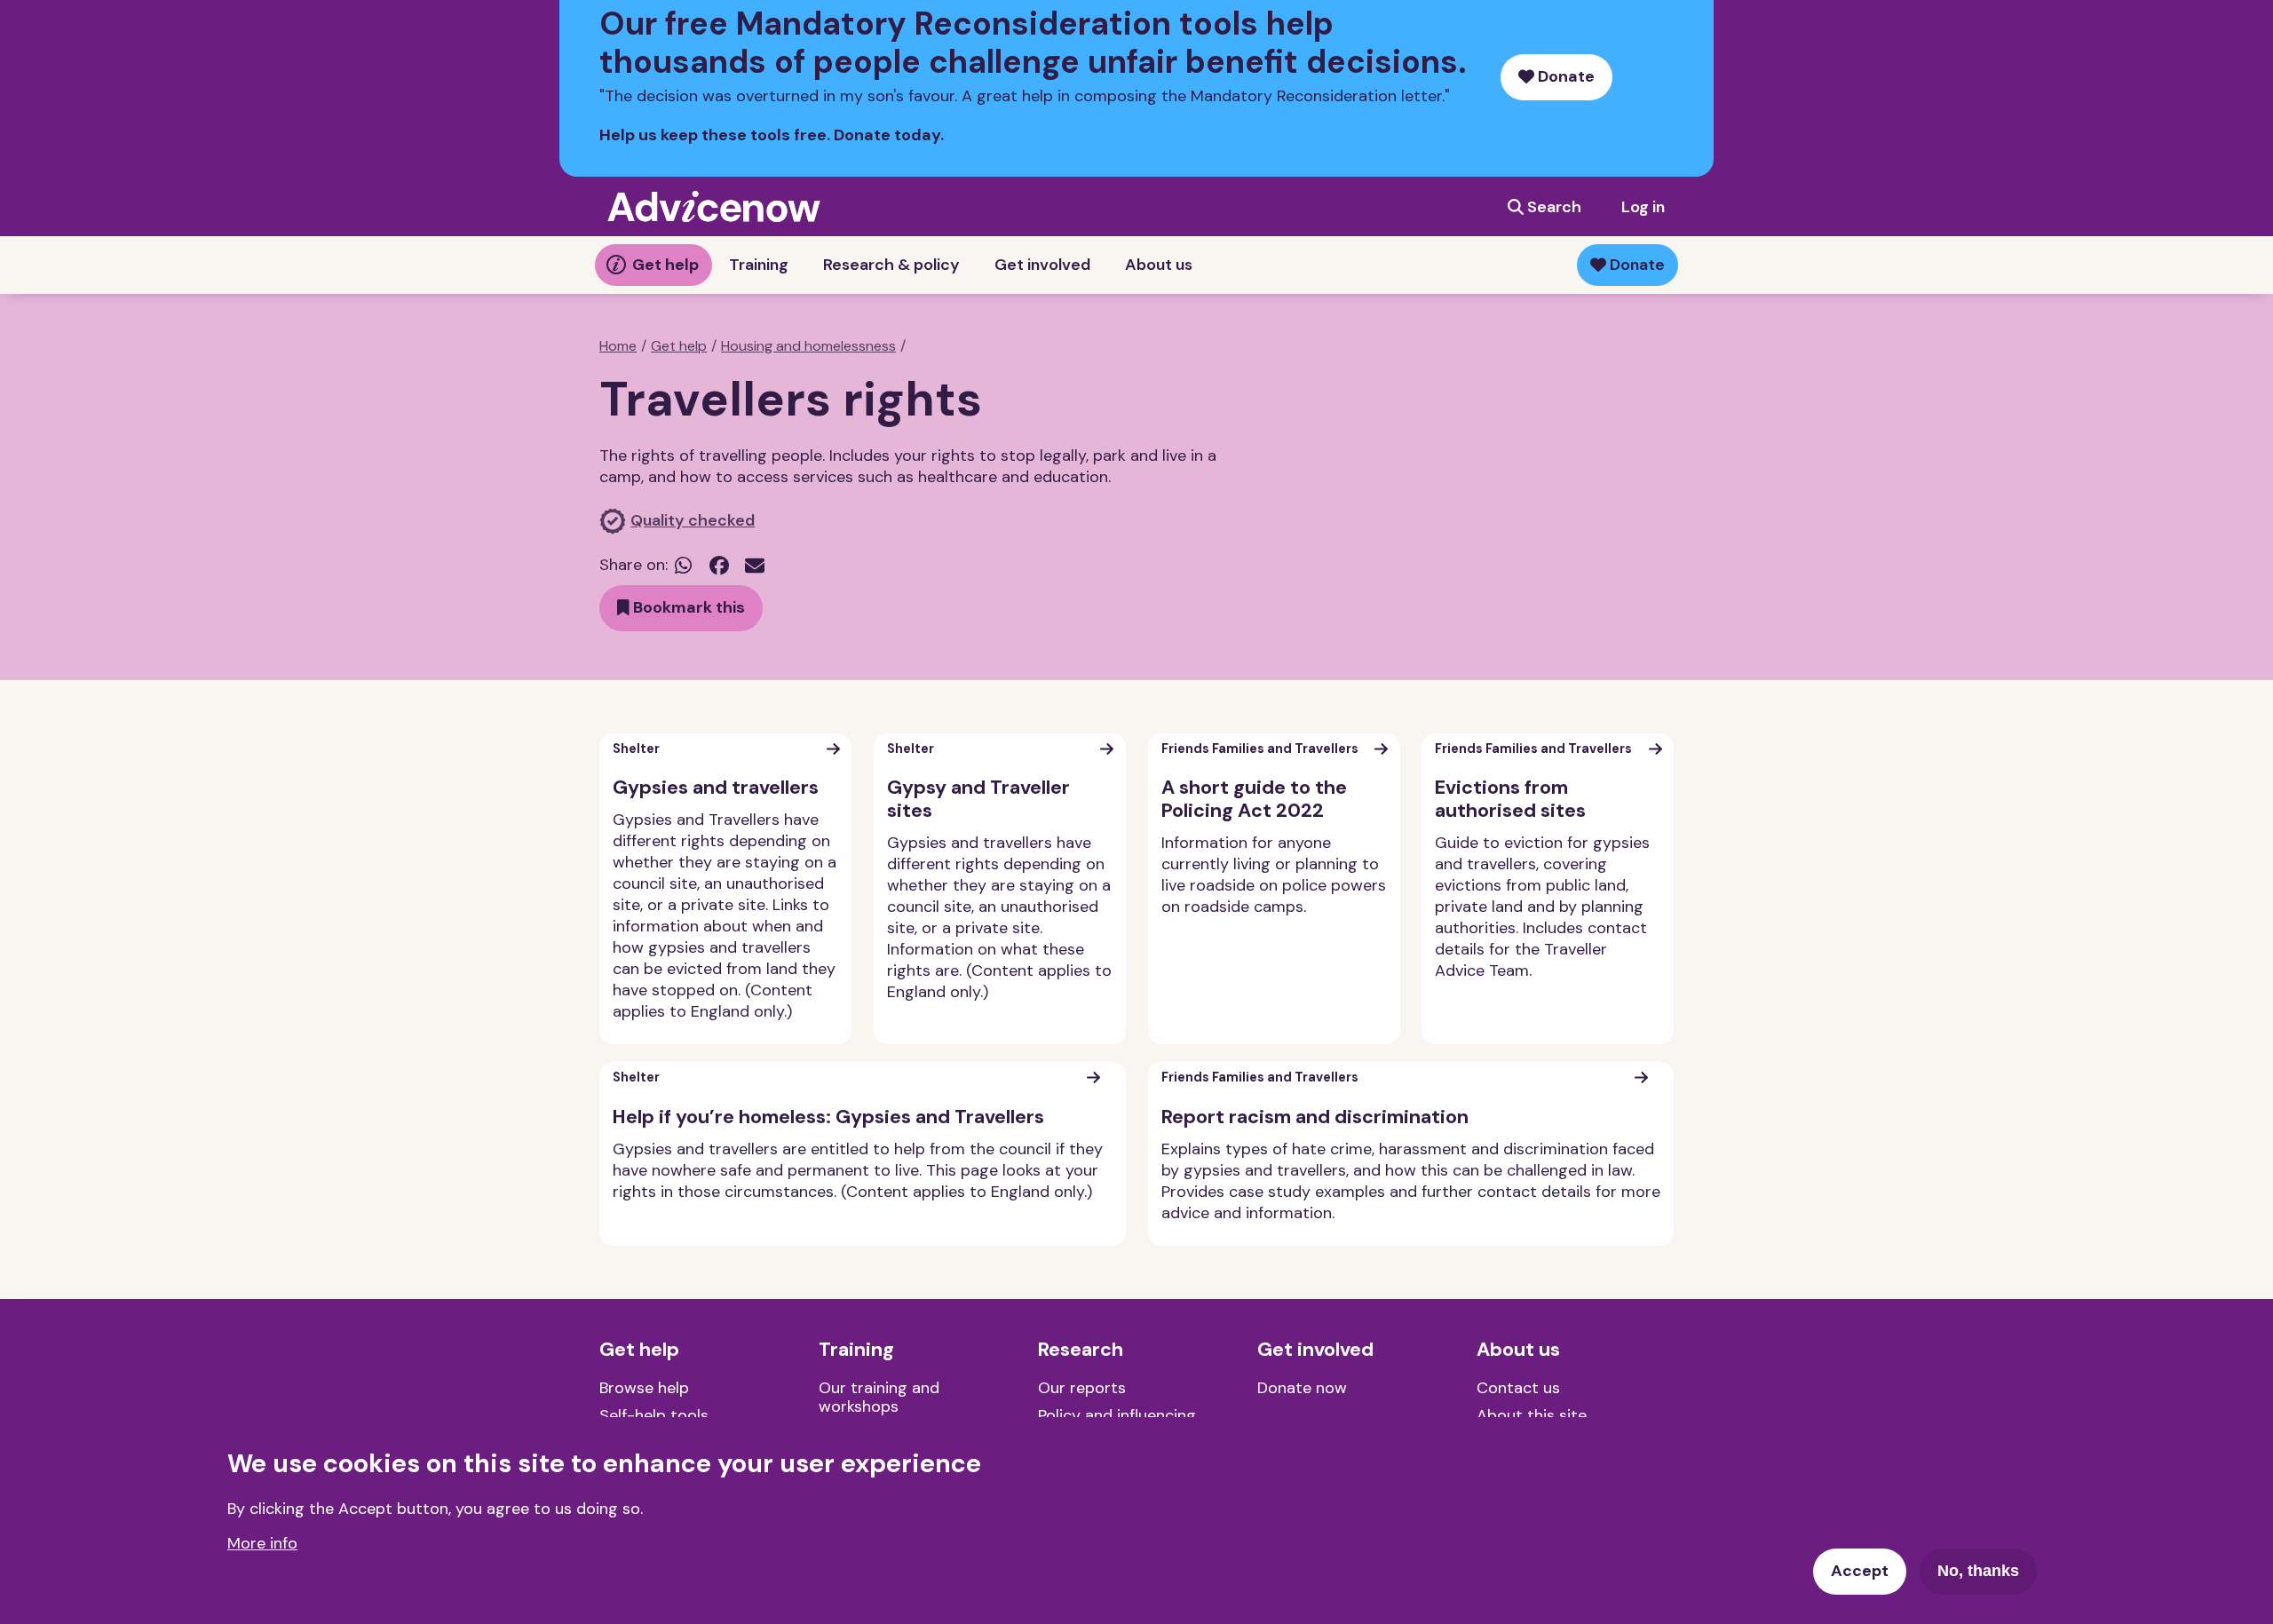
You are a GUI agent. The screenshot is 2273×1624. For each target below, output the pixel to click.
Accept (1860, 1571)
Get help (665, 265)
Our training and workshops (879, 1398)
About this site (1532, 1415)
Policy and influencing (1117, 1415)
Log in (1643, 207)
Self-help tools (654, 1415)
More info (262, 1543)
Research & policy (891, 265)
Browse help (644, 1388)
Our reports (1082, 1388)
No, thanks (1978, 1571)
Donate (1564, 76)
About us (1159, 265)
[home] (714, 206)
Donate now (1302, 1388)
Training (759, 265)
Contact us (1518, 1388)
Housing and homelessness (808, 346)
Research (1081, 1350)
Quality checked (693, 520)
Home (618, 346)
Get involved (1042, 265)
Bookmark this (687, 607)
